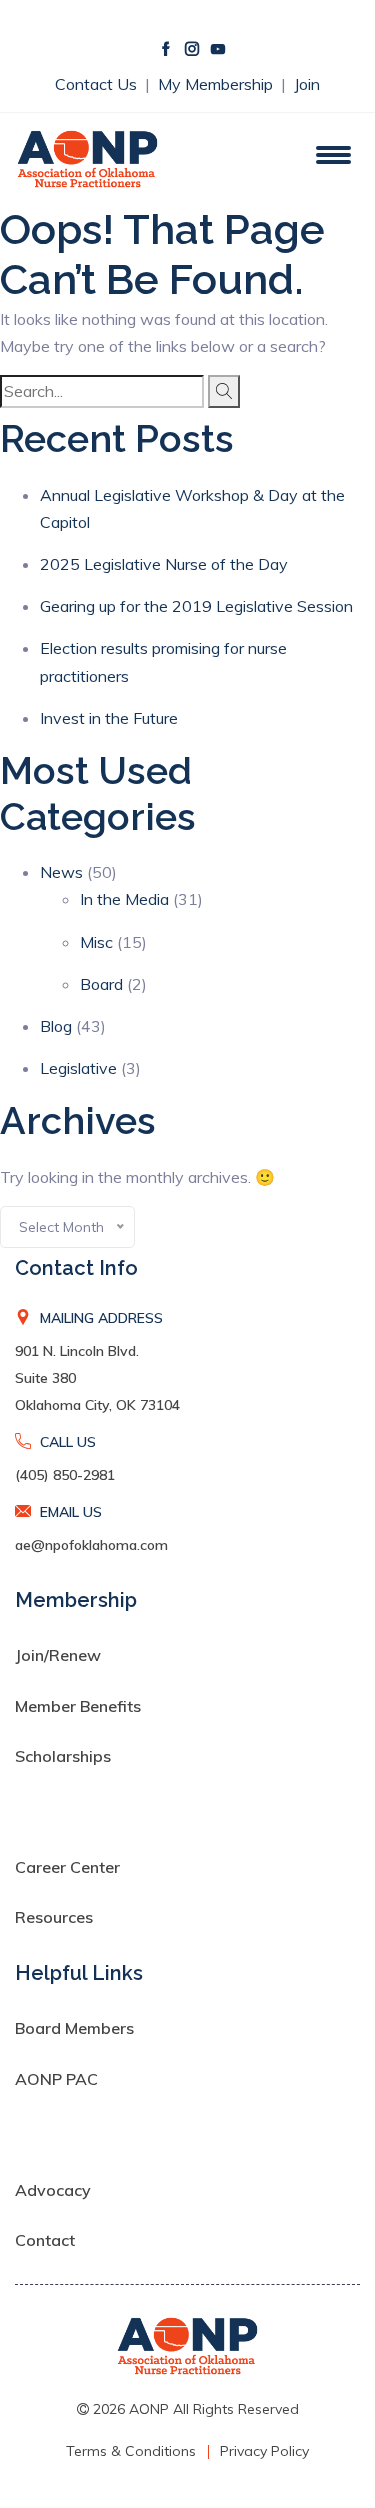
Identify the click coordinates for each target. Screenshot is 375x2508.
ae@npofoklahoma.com (91, 1545)
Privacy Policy (264, 2451)
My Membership (217, 84)
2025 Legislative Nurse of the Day (164, 564)
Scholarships (63, 1756)
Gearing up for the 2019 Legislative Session (196, 606)
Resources (54, 1917)
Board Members (74, 2028)
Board (101, 984)
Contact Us (98, 84)
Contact (45, 2240)
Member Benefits (78, 1706)
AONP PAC (56, 2079)
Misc (96, 942)
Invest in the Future (109, 718)
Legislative (78, 1068)
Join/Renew (58, 1655)
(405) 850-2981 (65, 1475)
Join (307, 84)
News (61, 872)
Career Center (67, 1867)
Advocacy (53, 2190)
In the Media (124, 899)
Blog (56, 1026)
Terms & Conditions (131, 2451)
